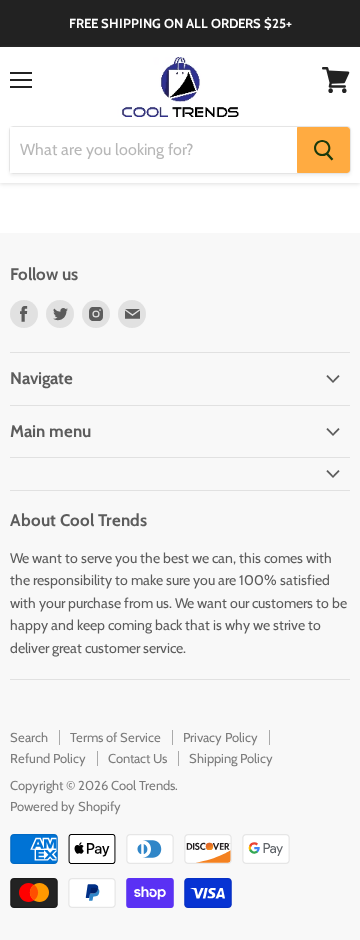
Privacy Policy (220, 737)
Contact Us (137, 758)
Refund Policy (48, 758)
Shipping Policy (231, 758)
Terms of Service (115, 737)
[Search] (323, 150)
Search (29, 737)
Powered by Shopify (65, 806)
